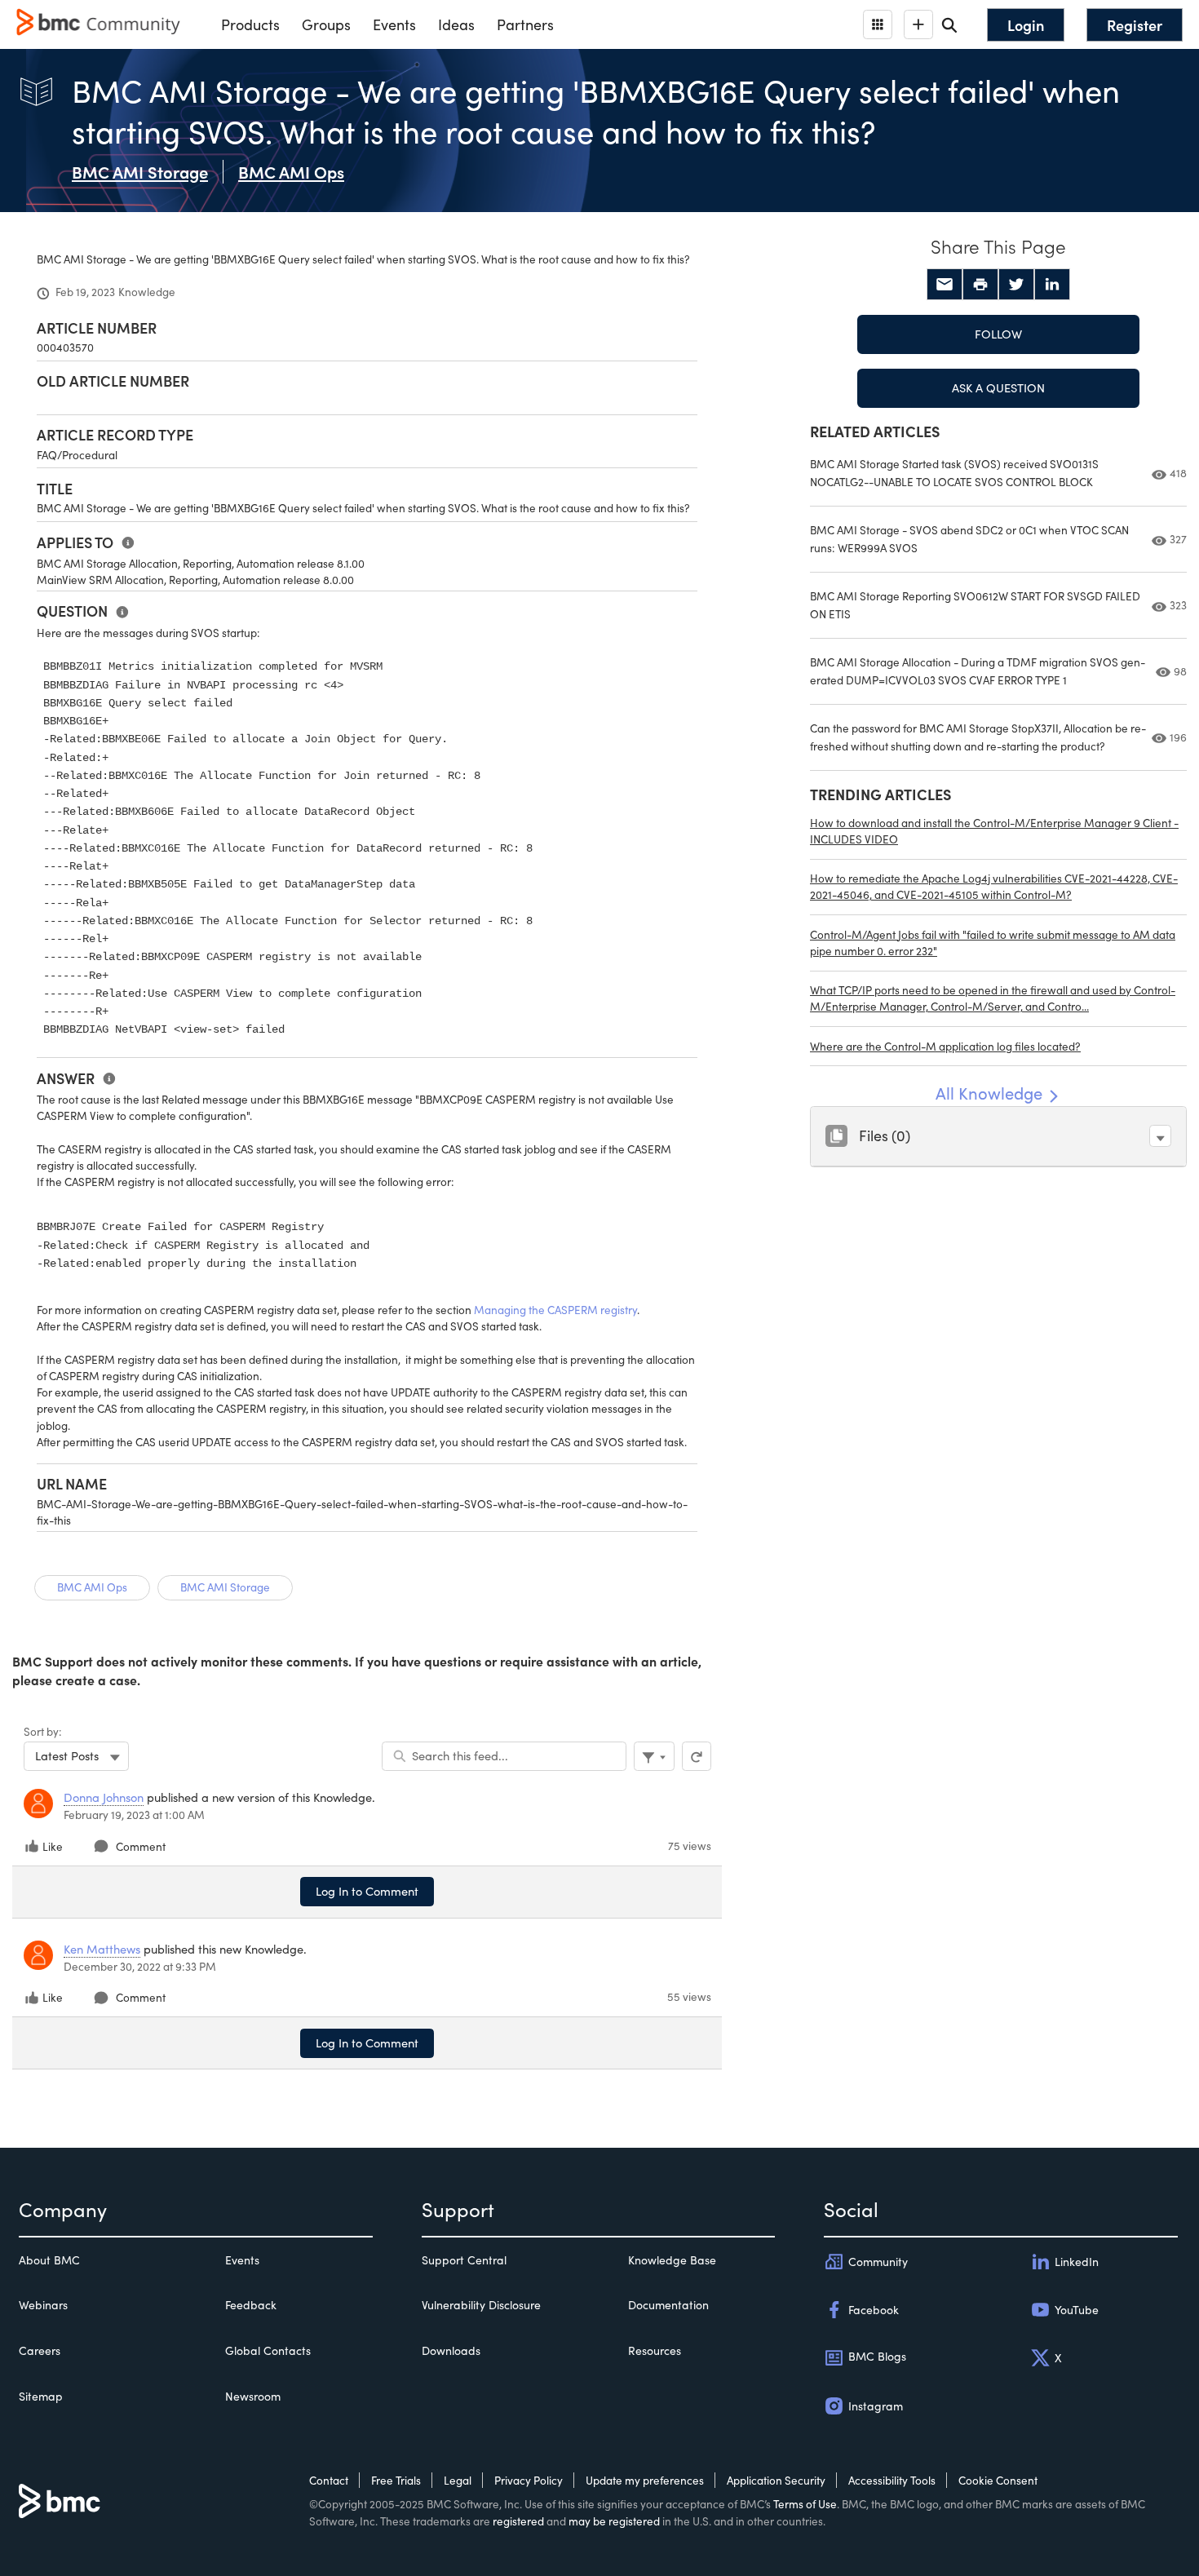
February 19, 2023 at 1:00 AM (134, 1815)
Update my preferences (645, 2480)
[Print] (980, 285)
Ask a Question (998, 387)
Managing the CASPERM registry (555, 1310)
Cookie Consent (998, 2480)
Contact (329, 2480)
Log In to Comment (367, 1891)
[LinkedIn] (1052, 285)
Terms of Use (805, 2504)
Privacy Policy (529, 2480)
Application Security (776, 2480)
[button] (1160, 1136)
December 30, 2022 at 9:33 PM (140, 1966)
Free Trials (396, 2480)
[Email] (945, 285)
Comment (141, 1846)
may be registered (614, 2521)
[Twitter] (1016, 285)
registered (518, 2521)
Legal (458, 2480)
